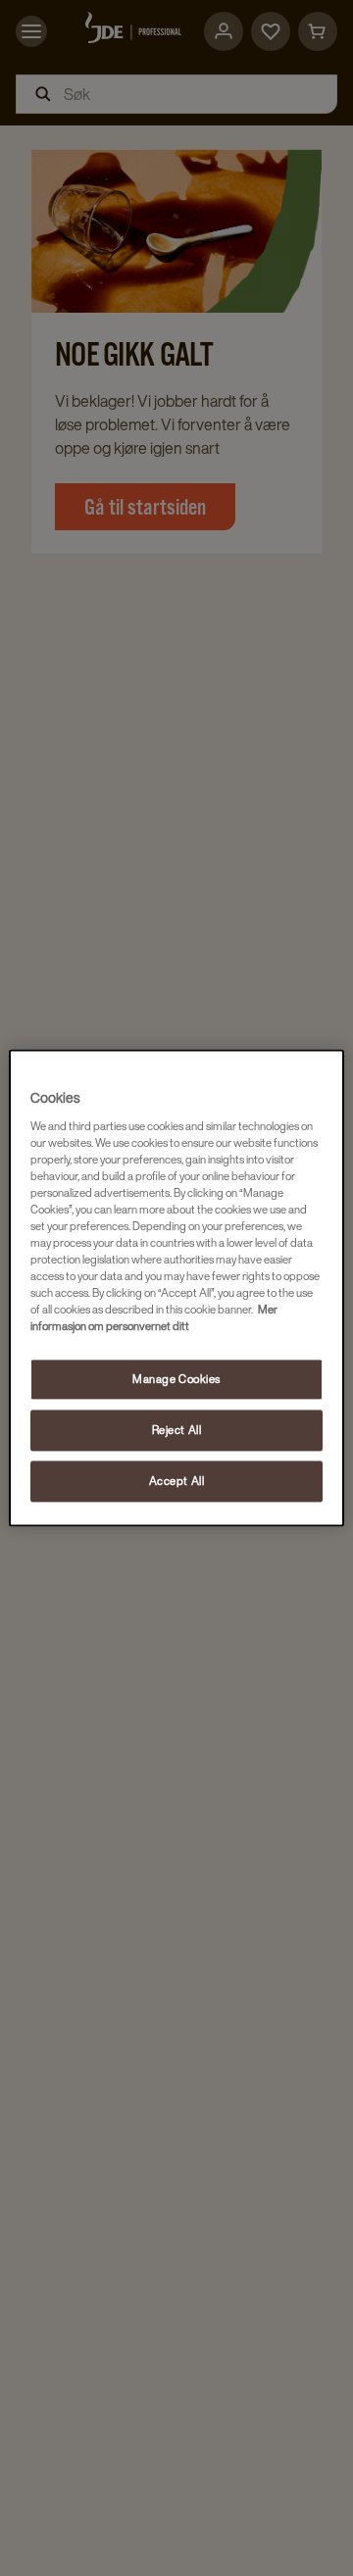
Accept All (177, 1482)
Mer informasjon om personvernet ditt (154, 1318)
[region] (176, 1288)
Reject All (177, 1431)
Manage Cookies (176, 1380)
